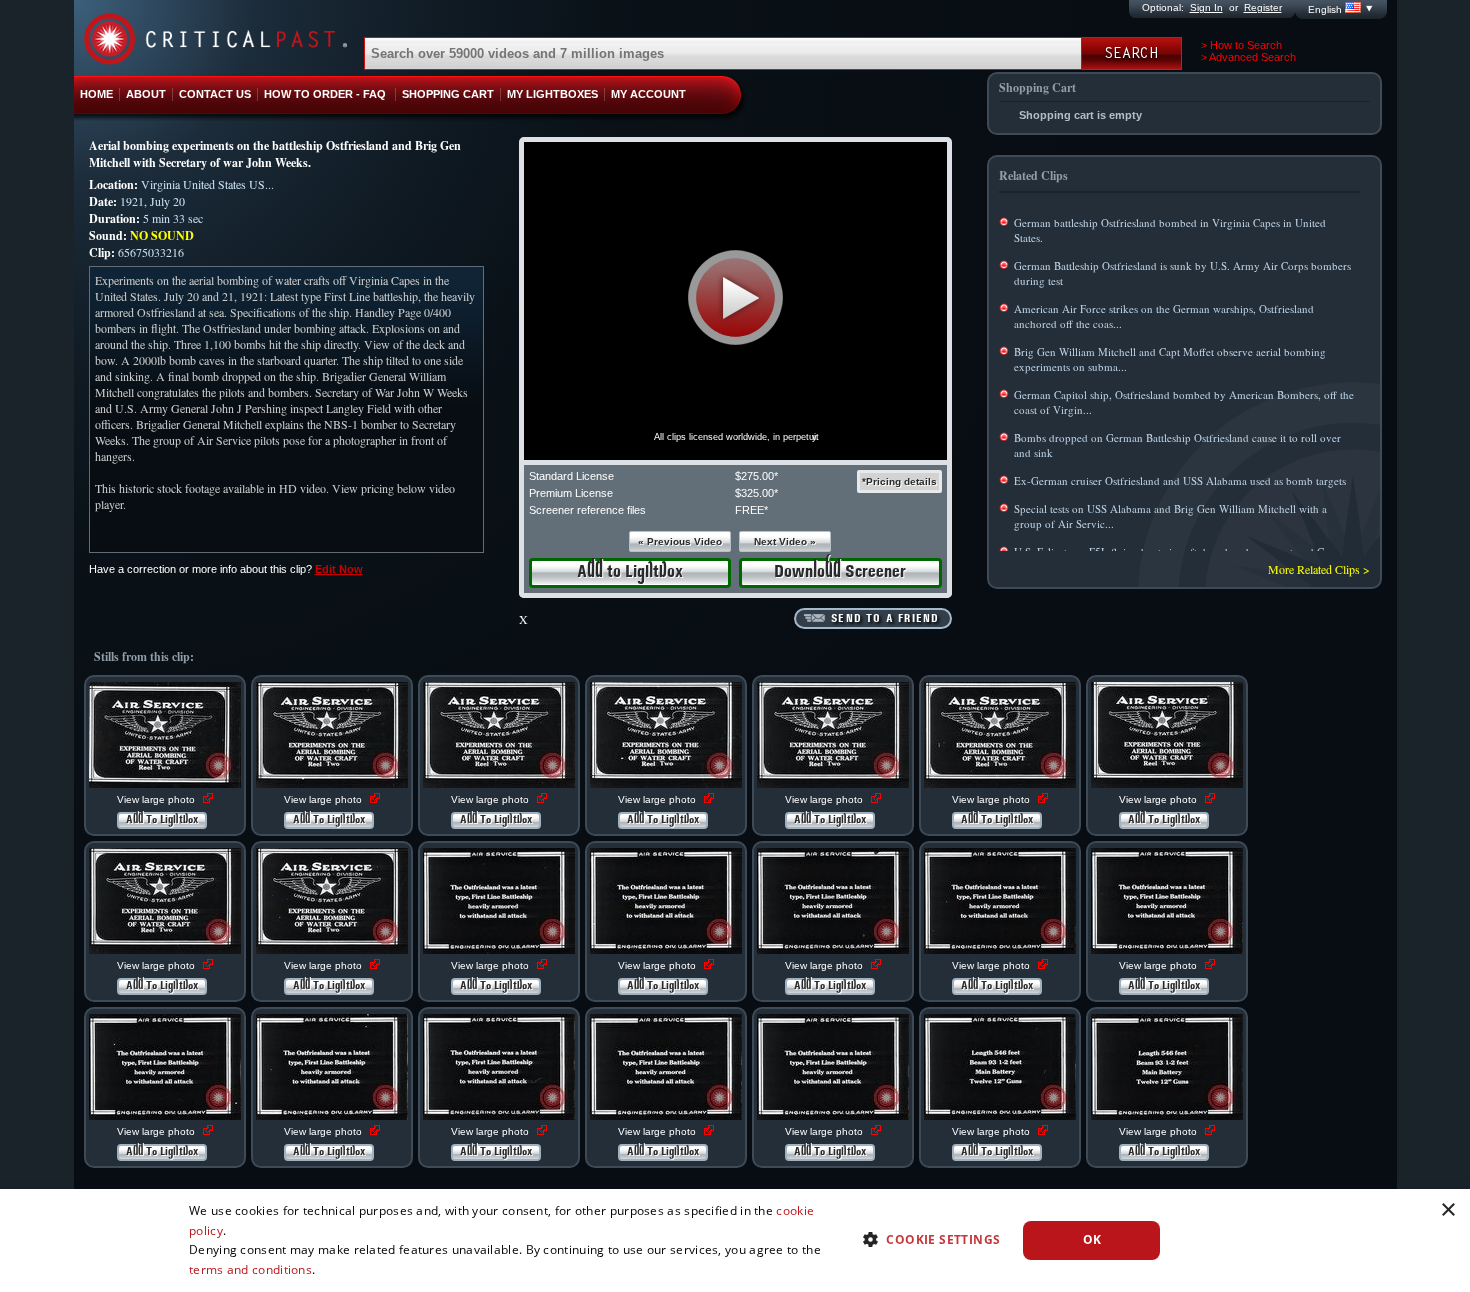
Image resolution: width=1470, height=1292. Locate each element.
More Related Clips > (1319, 569)
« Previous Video (680, 541)
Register (1263, 7)
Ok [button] (1092, 1239)
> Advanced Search (1248, 57)
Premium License (571, 493)
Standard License (571, 476)
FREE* (751, 510)
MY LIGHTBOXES (552, 94)
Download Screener (840, 572)
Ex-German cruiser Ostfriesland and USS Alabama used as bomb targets (1180, 480)
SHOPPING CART (448, 94)
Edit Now (339, 569)
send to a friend (885, 619)
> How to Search (1241, 45)
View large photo (157, 799)
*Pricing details (899, 481)
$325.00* (756, 493)
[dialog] (735, 1240)
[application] (735, 301)
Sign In (1206, 7)
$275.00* (756, 476)
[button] (735, 297)
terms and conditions (250, 1269)
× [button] (1447, 1210)
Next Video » (785, 541)
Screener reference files (587, 510)
